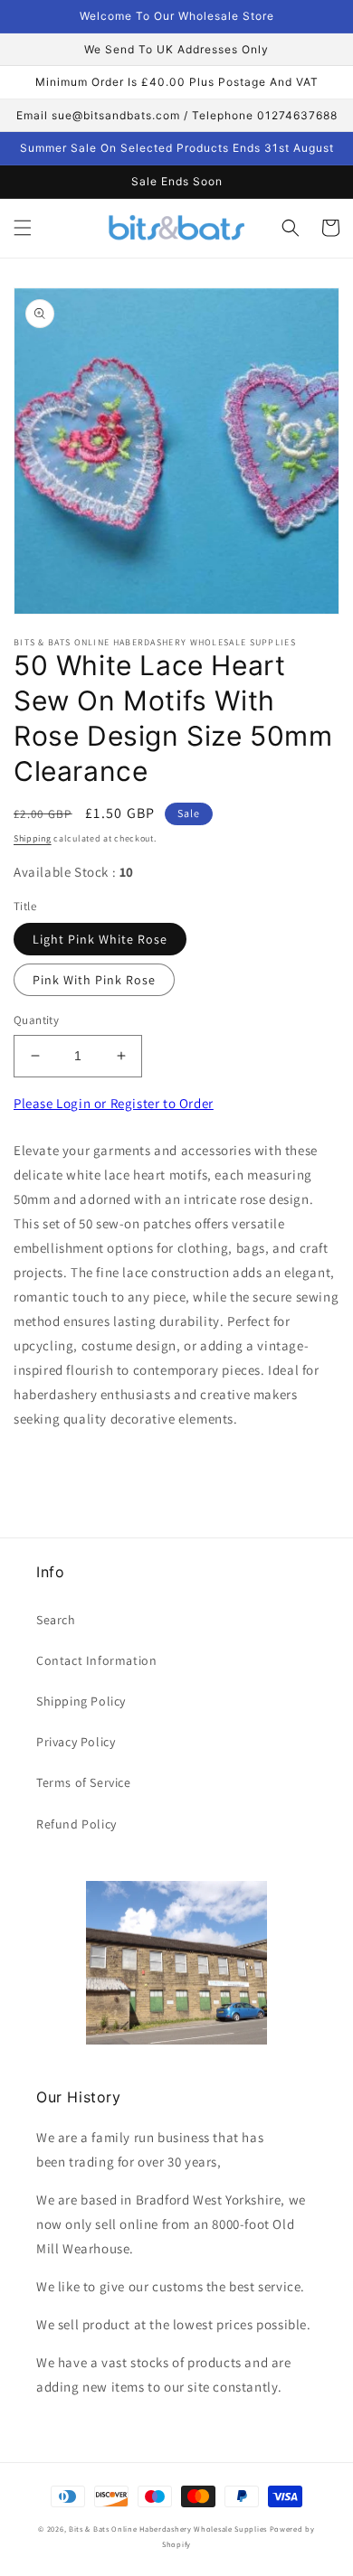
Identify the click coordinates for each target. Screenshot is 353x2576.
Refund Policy (76, 1824)
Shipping (33, 838)
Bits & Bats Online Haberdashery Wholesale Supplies (168, 2529)
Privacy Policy (76, 1742)
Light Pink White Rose (100, 939)
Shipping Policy (81, 1701)
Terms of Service (84, 1782)
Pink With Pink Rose (94, 980)
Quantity (36, 1020)
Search (56, 1620)
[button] (23, 228)
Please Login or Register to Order (114, 1103)
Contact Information (96, 1660)
